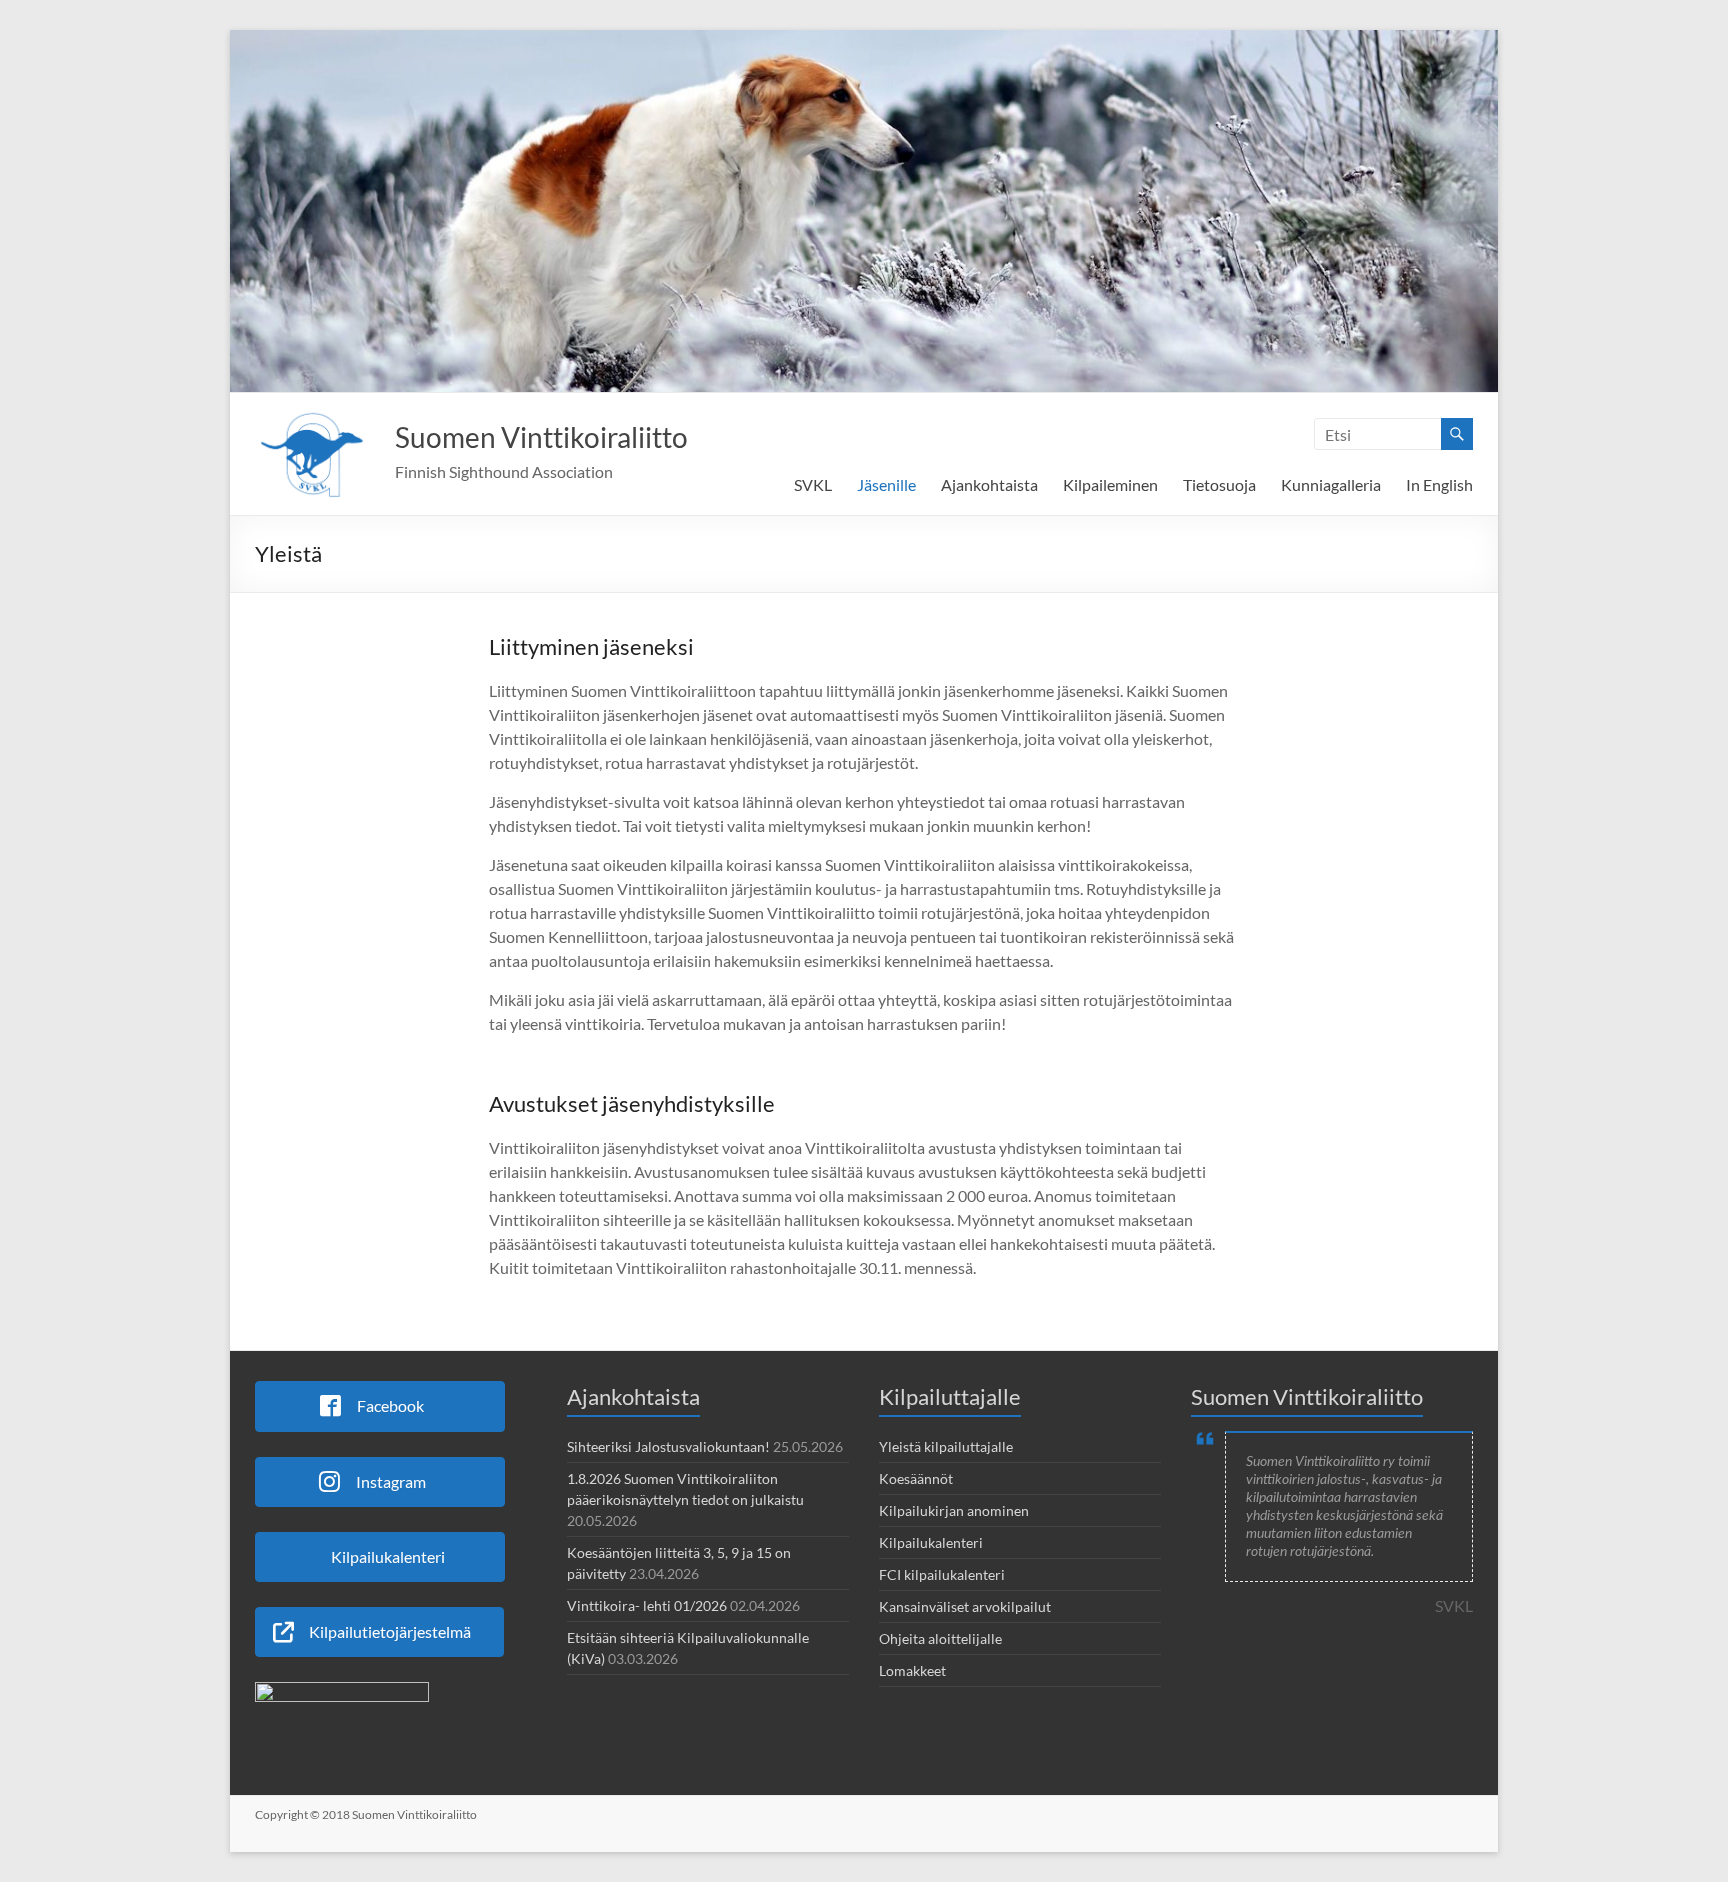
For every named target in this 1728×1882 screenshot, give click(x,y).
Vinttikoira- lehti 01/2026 (647, 1605)
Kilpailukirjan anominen (954, 1510)
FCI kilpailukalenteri (942, 1574)
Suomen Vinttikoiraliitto (541, 437)
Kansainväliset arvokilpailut (965, 1606)
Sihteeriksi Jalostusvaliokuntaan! (668, 1446)
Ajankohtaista (989, 484)
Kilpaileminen (1110, 484)
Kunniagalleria (1331, 484)
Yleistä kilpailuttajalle (946, 1446)
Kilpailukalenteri (931, 1542)
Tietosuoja (1219, 484)
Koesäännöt (916, 1478)
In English (1439, 484)
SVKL (813, 484)
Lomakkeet (912, 1670)
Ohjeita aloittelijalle (940, 1638)
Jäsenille (886, 484)
